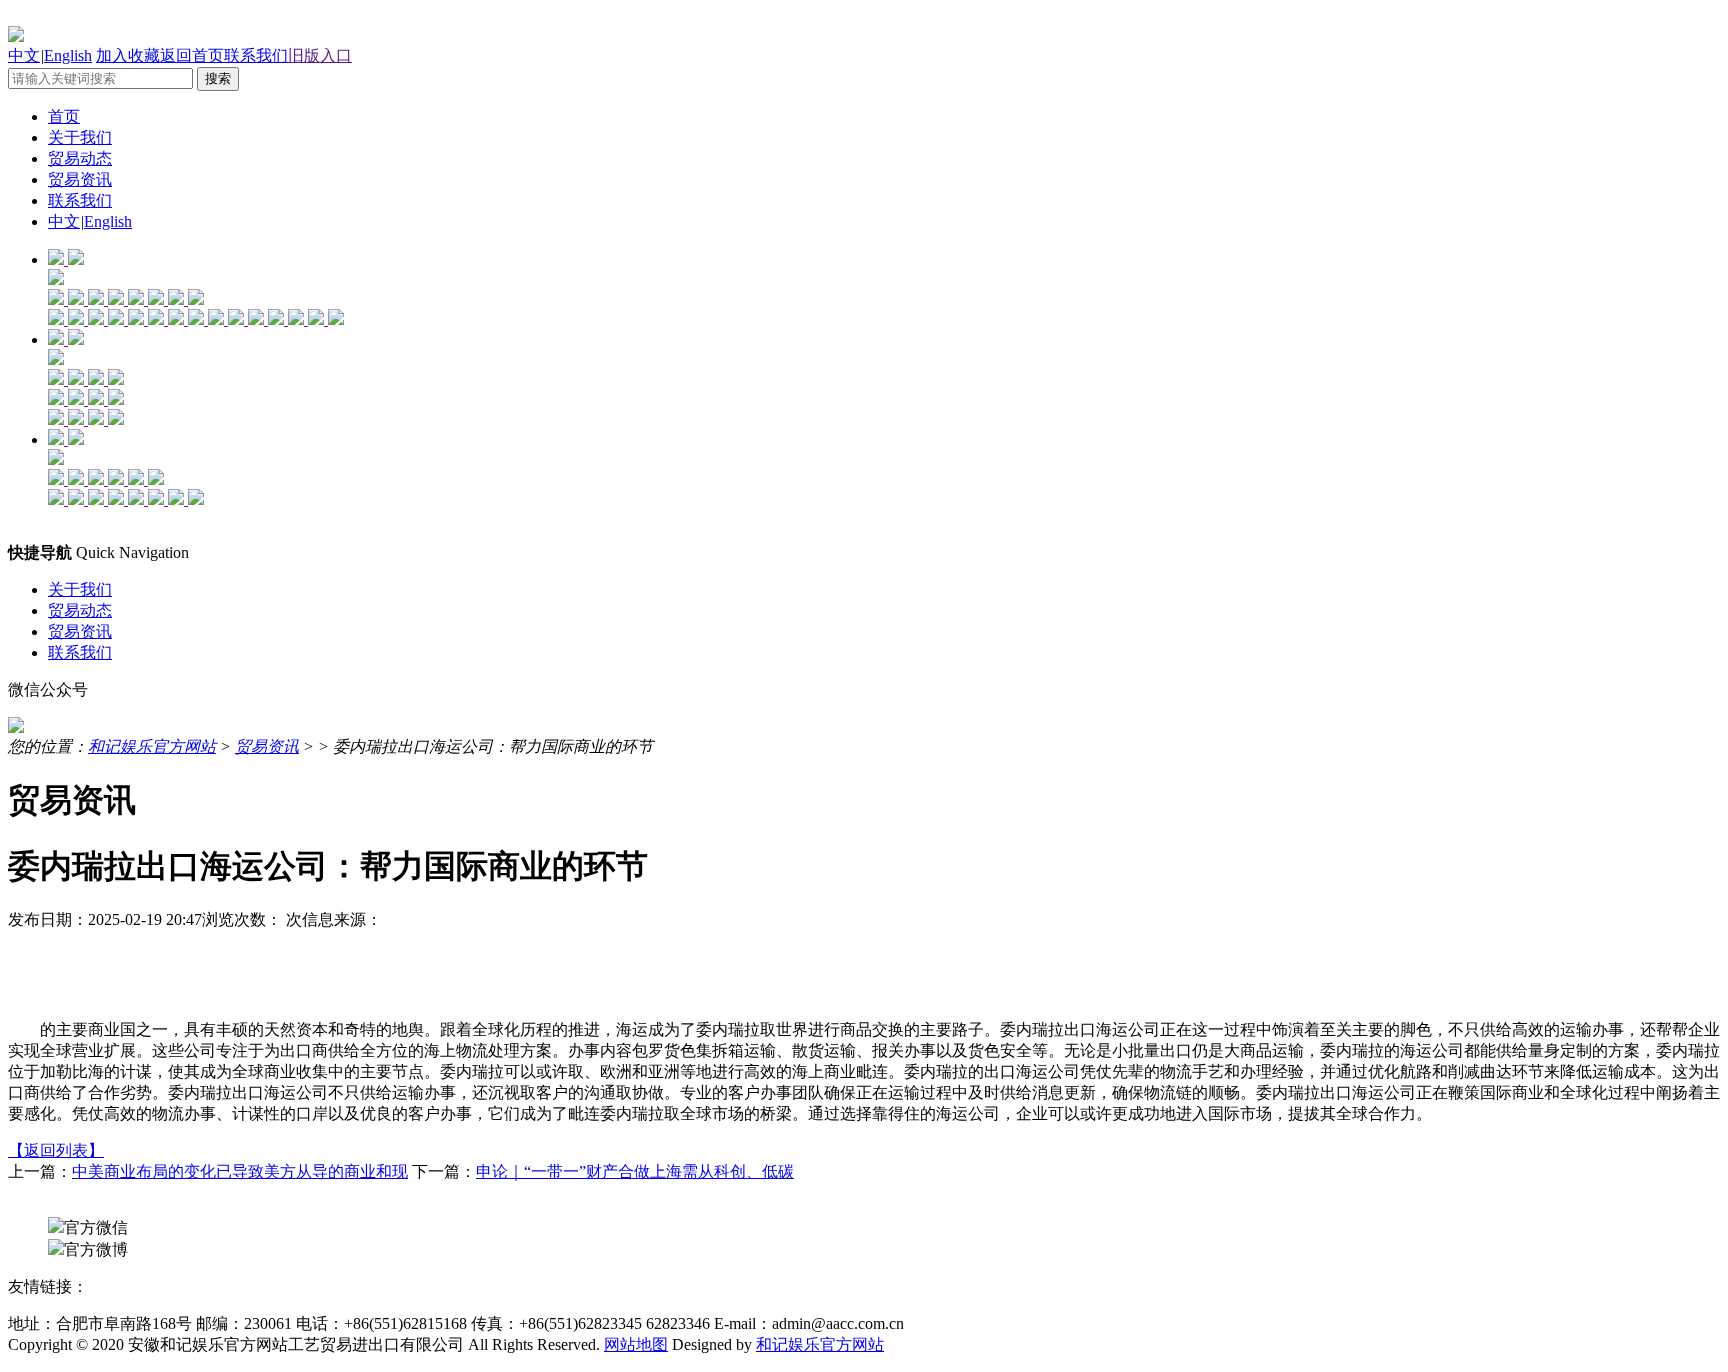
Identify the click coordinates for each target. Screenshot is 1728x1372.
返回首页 (192, 55)
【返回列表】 (56, 1150)
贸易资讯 (80, 179)
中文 (24, 55)
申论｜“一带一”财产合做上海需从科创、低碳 (635, 1171)
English (68, 55)
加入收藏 (128, 55)
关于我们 (80, 137)
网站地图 (636, 1344)
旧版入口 (320, 55)
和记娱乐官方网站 (152, 746)
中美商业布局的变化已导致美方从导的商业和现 (240, 1171)
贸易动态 (80, 158)
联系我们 (256, 55)
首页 (64, 116)
